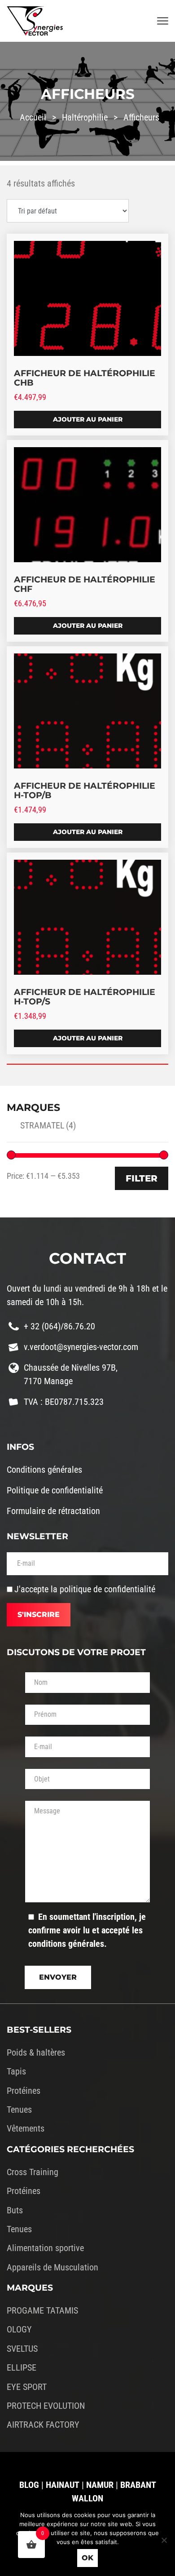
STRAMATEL (48, 1125)
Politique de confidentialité (55, 1490)
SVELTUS (22, 2349)
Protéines (24, 2091)
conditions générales (66, 1944)
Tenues (19, 2110)
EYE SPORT (27, 2387)
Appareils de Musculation (52, 2267)
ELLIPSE (22, 2367)
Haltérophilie (85, 117)
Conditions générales (44, 1470)
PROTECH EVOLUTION (46, 2406)
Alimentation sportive (45, 2248)
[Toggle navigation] (163, 21)
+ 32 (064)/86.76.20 (59, 1326)
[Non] (164, 2540)
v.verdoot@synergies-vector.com (81, 1347)
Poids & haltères (36, 2052)
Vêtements (26, 2128)
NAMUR (100, 2485)
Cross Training (33, 2172)
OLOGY (19, 2329)
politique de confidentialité (107, 1589)
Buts (15, 2210)
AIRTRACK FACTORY (43, 2425)
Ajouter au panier (88, 419)
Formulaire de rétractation (53, 1511)
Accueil (33, 117)
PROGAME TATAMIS (42, 2310)
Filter (142, 1178)
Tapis (16, 2071)
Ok (87, 2558)
